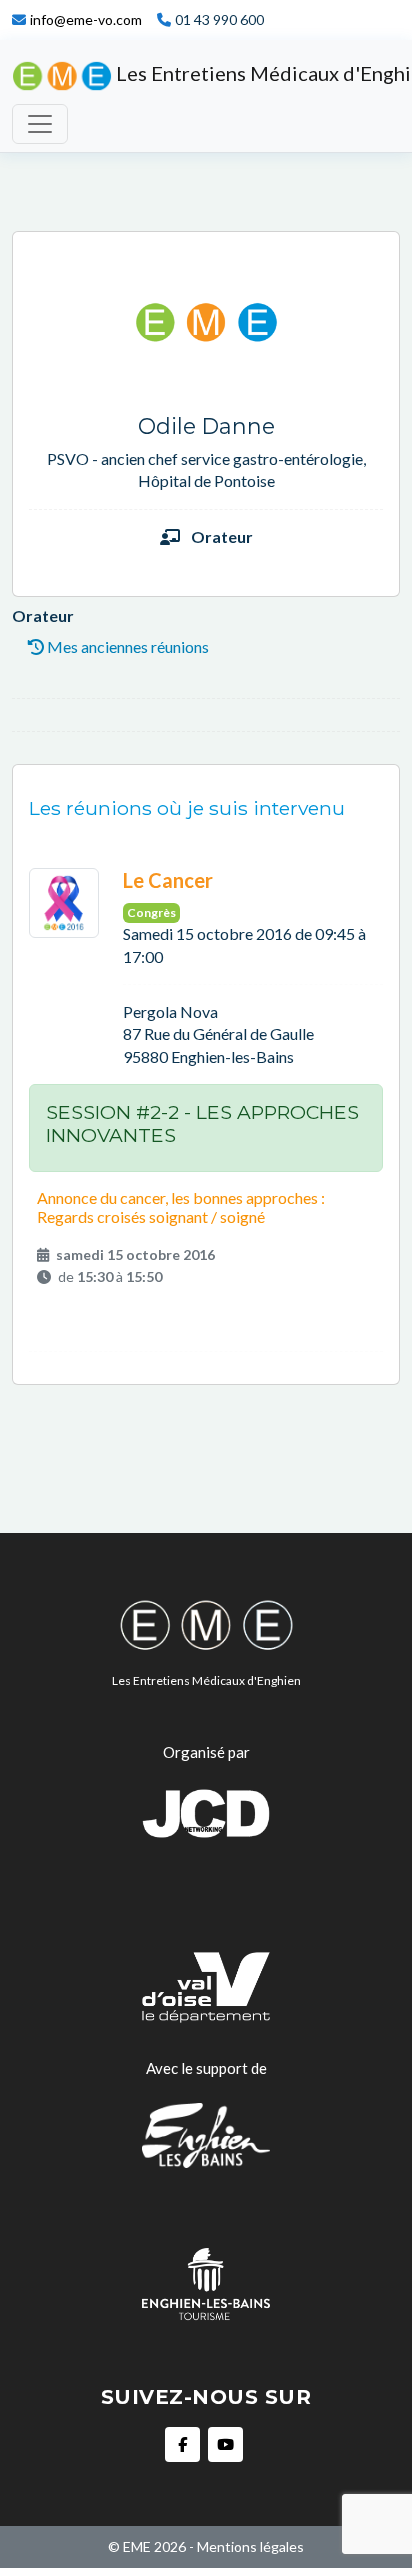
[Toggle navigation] (40, 124)
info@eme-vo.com (86, 20)
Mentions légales (250, 2546)
